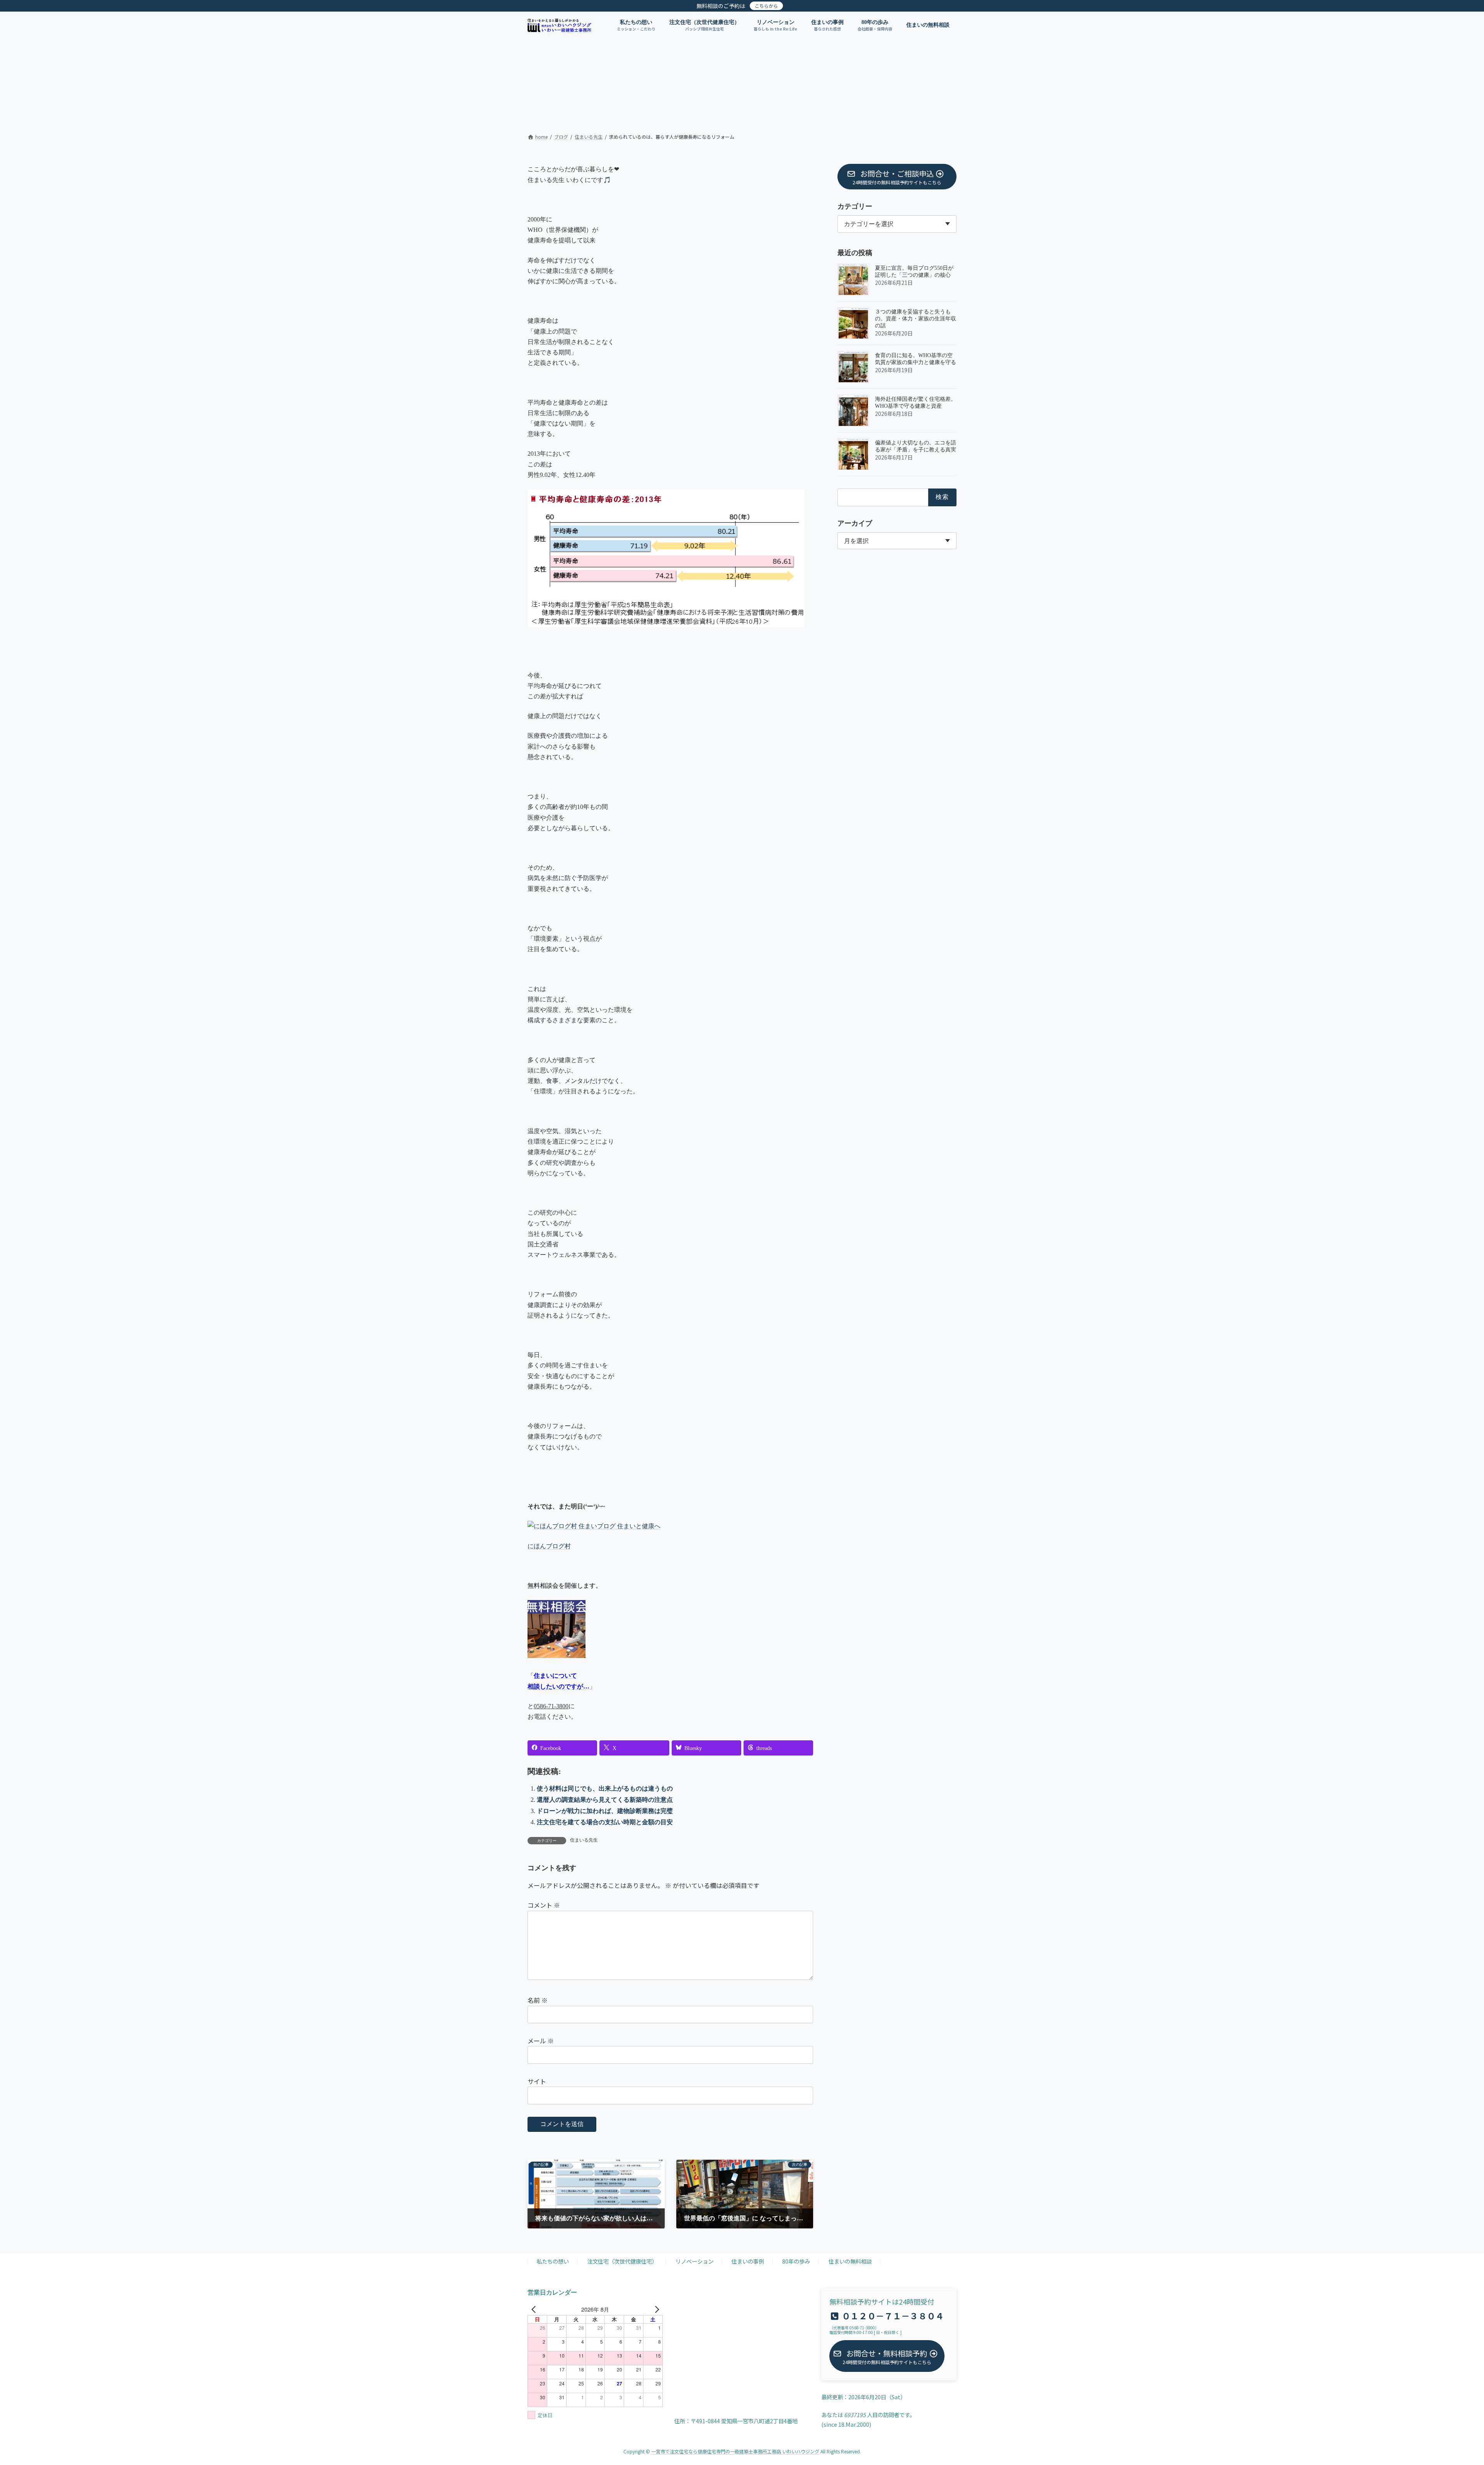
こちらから (766, 6)
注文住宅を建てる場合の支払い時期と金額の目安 (605, 1822)
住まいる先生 (584, 1840)
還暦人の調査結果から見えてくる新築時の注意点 (605, 1800)
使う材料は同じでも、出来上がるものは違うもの (605, 1788)
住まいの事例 (748, 2262)
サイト (537, 2081)
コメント (544, 1905)
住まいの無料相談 (850, 2262)
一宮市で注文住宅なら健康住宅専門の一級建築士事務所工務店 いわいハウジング (735, 2452)
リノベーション (694, 2262)
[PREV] (535, 2309)
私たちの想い (553, 2262)
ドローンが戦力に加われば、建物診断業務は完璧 (605, 1811)
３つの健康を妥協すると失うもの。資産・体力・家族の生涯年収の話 (916, 319)
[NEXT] (655, 2309)
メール (541, 2041)
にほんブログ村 (549, 1546)
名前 (538, 2000)
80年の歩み (796, 2262)
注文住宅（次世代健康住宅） (622, 2262)
